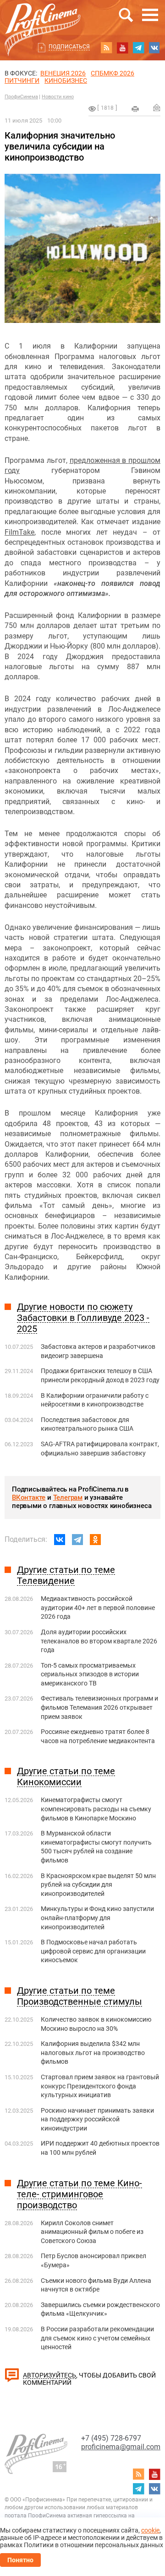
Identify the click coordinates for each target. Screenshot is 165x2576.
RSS (106, 48)
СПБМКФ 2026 (113, 73)
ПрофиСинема (21, 97)
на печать (135, 109)
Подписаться (69, 47)
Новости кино (58, 97)
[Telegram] (77, 1540)
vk (154, 48)
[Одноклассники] (95, 1540)
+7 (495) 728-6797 (111, 2438)
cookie (150, 2530)
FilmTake (19, 532)
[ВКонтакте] (60, 1540)
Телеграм (68, 1497)
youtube (122, 48)
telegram (138, 48)
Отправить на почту (157, 107)
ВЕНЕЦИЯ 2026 (63, 73)
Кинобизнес (66, 80)
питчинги (22, 80)
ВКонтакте (29, 1497)
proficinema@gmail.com (121, 2447)
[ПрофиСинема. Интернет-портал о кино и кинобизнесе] (43, 19)
